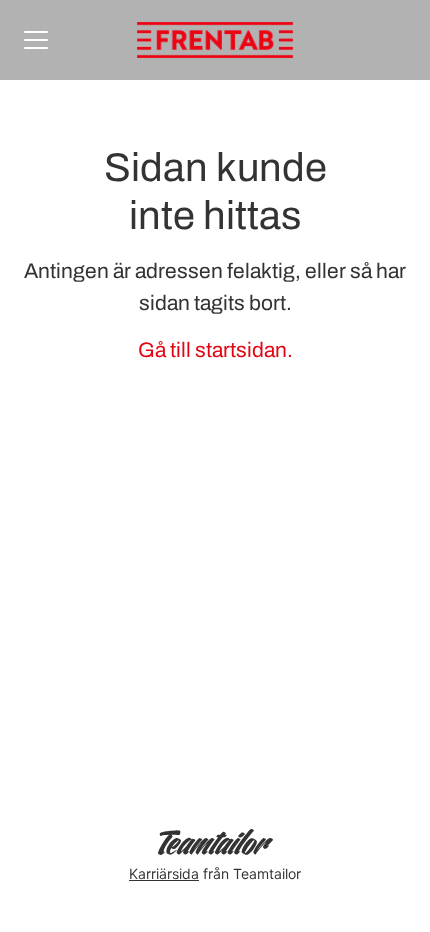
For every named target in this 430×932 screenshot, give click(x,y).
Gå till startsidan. (215, 350)
